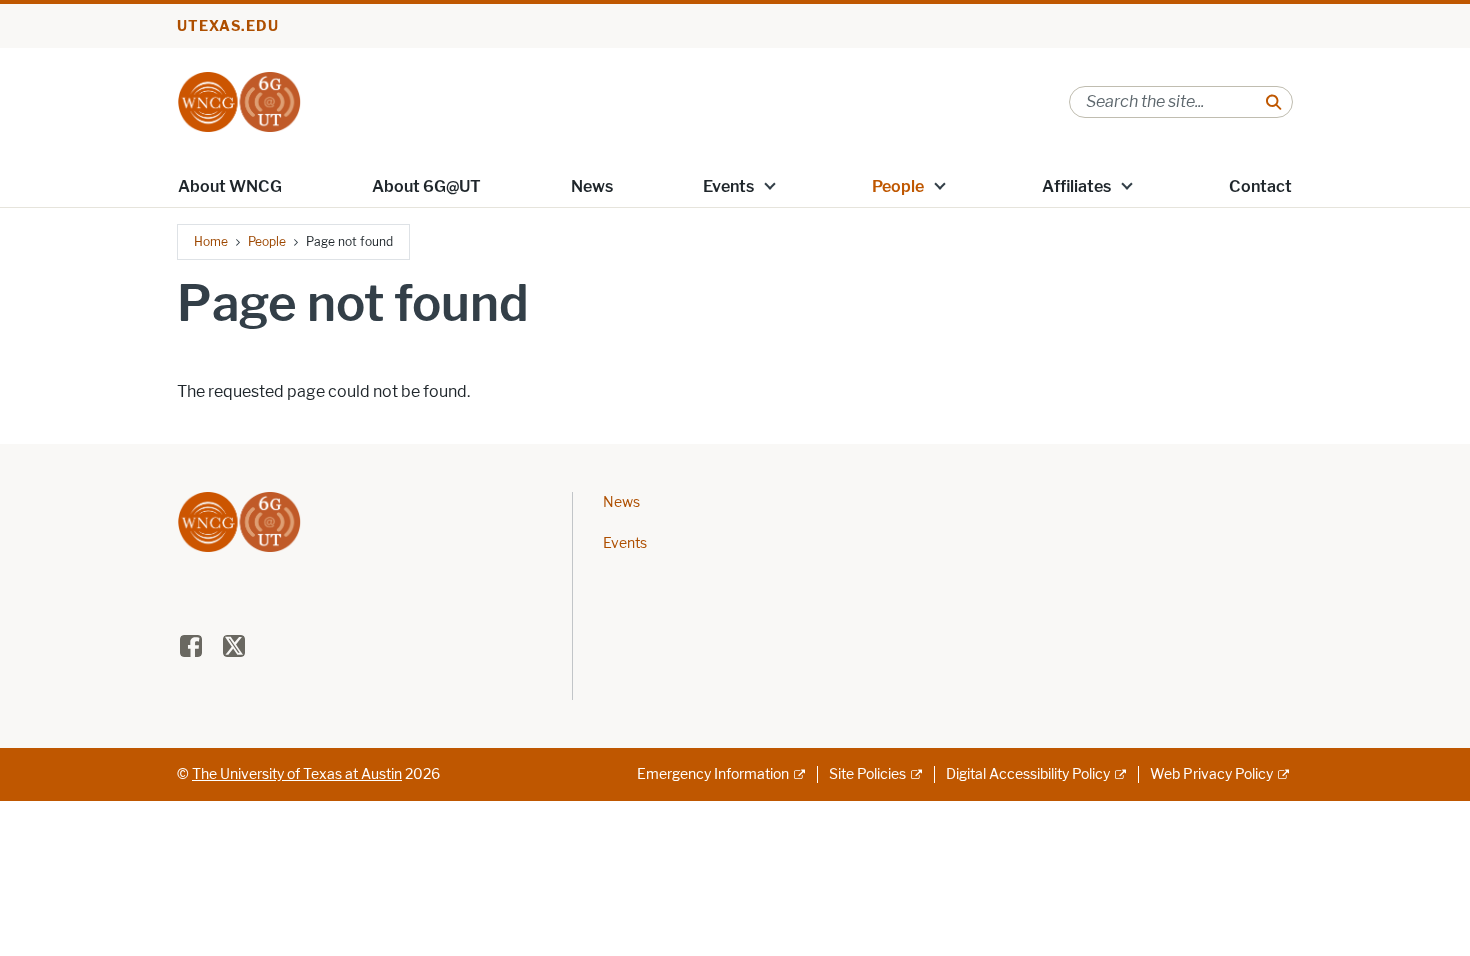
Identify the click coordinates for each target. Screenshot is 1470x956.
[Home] (239, 100)
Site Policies (867, 774)
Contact (1260, 186)
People (898, 186)
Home (211, 241)
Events (728, 186)
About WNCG (230, 186)
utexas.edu (228, 26)
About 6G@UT (426, 186)
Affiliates (1076, 186)
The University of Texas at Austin (297, 774)
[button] (770, 185)
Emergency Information (713, 774)
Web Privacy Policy (1211, 774)
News (592, 186)
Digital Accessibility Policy (1028, 774)
